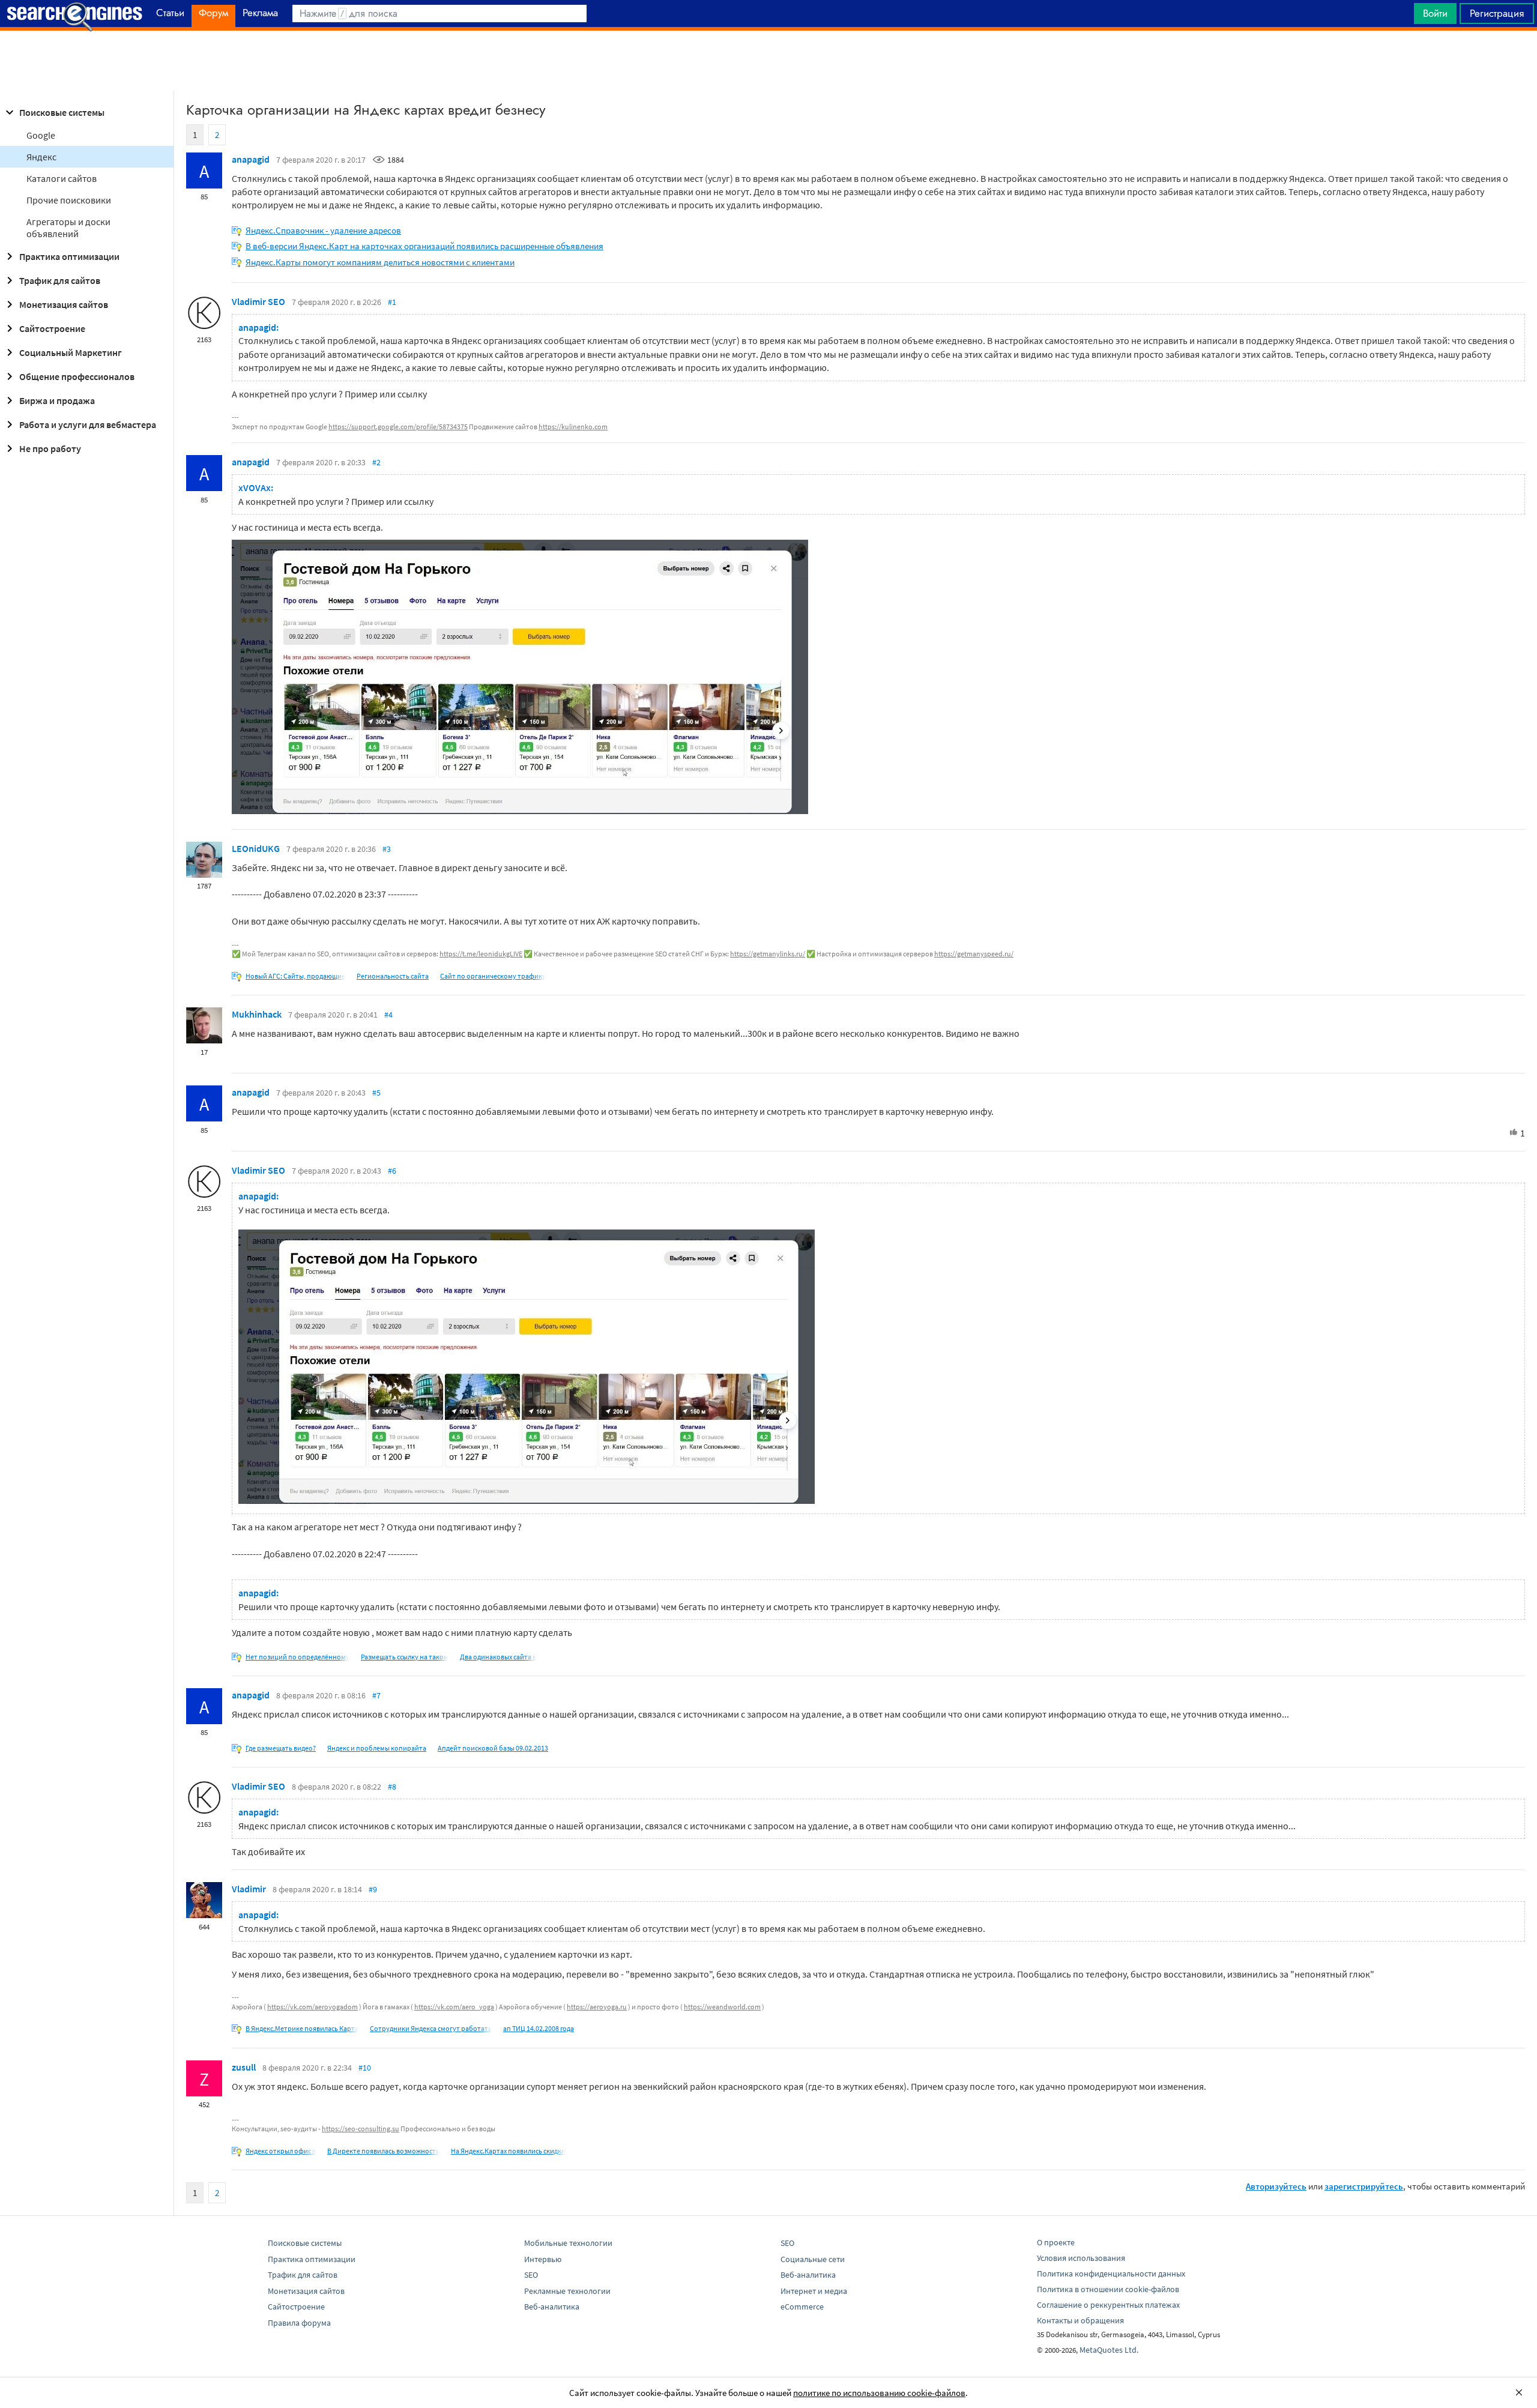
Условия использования (1081, 2258)
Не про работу (50, 448)
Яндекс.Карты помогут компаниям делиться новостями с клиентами (380, 262)
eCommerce (802, 2307)
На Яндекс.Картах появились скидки (508, 2151)
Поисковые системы (62, 112)
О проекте (1056, 2242)
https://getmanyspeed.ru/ (974, 954)
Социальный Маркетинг (71, 352)
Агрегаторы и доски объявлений (68, 228)
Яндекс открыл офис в (281, 2151)
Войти (1435, 13)
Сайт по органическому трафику (493, 976)
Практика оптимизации (69, 256)
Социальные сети (813, 2259)
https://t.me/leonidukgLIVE (481, 954)
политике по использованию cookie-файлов (879, 2393)
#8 (392, 1787)
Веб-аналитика (552, 2307)
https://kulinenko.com (573, 427)
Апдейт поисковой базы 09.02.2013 (493, 1748)
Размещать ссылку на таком (405, 1657)
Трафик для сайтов (60, 280)
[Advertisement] (768, 61)
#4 (388, 1015)
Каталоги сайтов (62, 178)
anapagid (251, 159)
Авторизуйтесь (1276, 2186)
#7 (376, 1695)
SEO (531, 2275)
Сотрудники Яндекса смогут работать (431, 2028)
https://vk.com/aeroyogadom (313, 2007)
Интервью (543, 2259)
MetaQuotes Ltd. (1109, 2350)
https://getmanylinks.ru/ (768, 954)
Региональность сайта (393, 976)
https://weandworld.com (722, 2007)
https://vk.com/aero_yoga (454, 2007)
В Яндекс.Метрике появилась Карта (302, 2028)
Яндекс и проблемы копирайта (377, 1748)
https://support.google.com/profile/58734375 (398, 427)
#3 (387, 849)
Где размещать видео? (281, 1748)
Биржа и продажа (57, 400)
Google (41, 135)
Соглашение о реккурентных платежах (1108, 2305)
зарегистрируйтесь (1364, 2186)
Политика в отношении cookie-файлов (1108, 2289)
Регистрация (1497, 13)
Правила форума (299, 2323)
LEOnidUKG (256, 848)
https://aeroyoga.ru (597, 2007)
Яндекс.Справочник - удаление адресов (323, 230)
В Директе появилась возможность (383, 2151)
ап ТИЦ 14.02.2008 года (539, 2028)
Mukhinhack (257, 1014)
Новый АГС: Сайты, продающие (295, 976)
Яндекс (41, 157)
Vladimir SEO (258, 301)
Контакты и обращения (1080, 2320)
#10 (365, 2068)
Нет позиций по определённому (297, 1657)
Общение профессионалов (77, 376)
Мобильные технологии (568, 2243)
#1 (392, 302)
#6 (392, 1171)
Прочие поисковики (69, 200)
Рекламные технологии (567, 2291)
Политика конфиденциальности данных (1111, 2274)
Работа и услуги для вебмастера (88, 424)
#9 (373, 1889)
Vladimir (249, 1889)
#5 (376, 1093)
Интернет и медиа (814, 2291)
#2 (376, 462)
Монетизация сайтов (64, 304)
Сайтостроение (52, 328)
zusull (244, 2067)
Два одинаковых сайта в (498, 1657)
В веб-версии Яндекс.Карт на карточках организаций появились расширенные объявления (424, 246)
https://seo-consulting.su (361, 2129)
